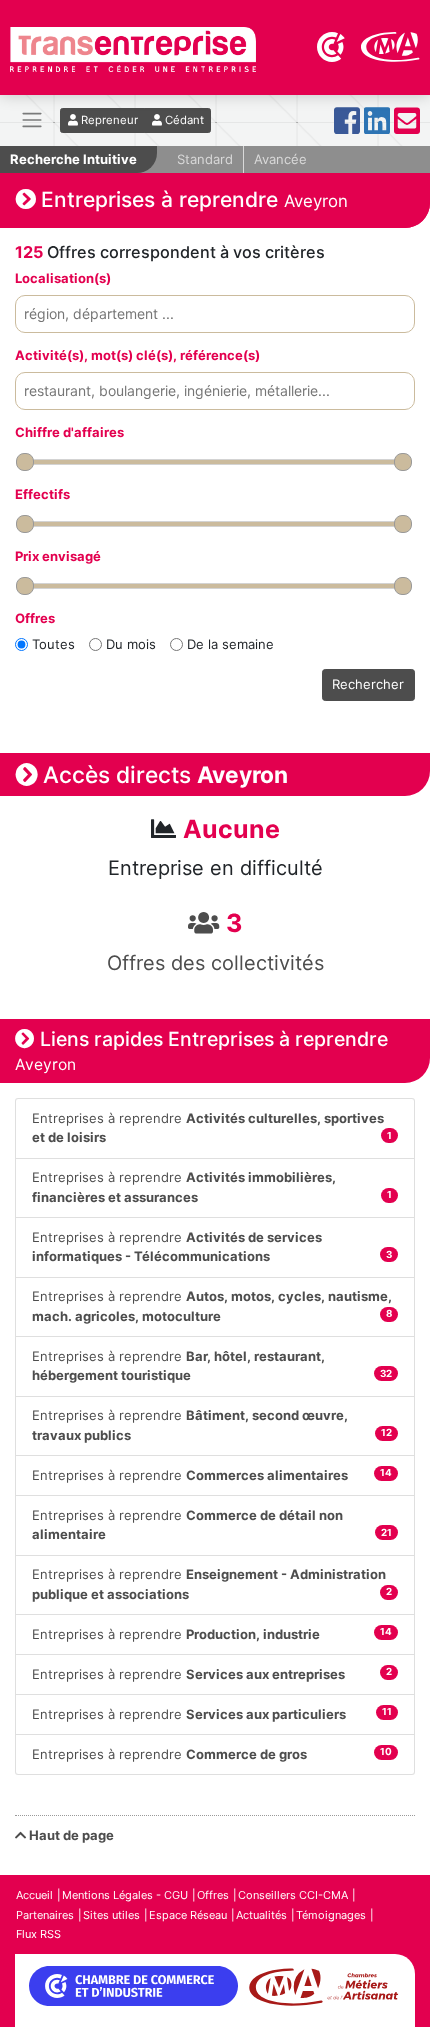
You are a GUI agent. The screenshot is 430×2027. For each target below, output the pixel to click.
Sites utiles (111, 1915)
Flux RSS (38, 1934)
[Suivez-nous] (347, 126)
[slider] (25, 462)
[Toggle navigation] (32, 120)
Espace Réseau (188, 1915)
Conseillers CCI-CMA (293, 1895)
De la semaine (230, 644)
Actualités (261, 1915)
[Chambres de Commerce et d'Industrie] (332, 45)
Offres (213, 1895)
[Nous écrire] (407, 126)
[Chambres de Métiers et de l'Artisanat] (390, 45)
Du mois (131, 644)
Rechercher (368, 684)
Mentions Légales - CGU (125, 1895)
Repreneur (108, 120)
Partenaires (45, 1915)
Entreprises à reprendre (212, 1128)
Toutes (53, 644)
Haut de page (70, 1835)
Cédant (183, 120)
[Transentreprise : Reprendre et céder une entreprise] (133, 48)
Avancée (280, 159)
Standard (205, 159)
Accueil (34, 1895)
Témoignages (331, 1915)
